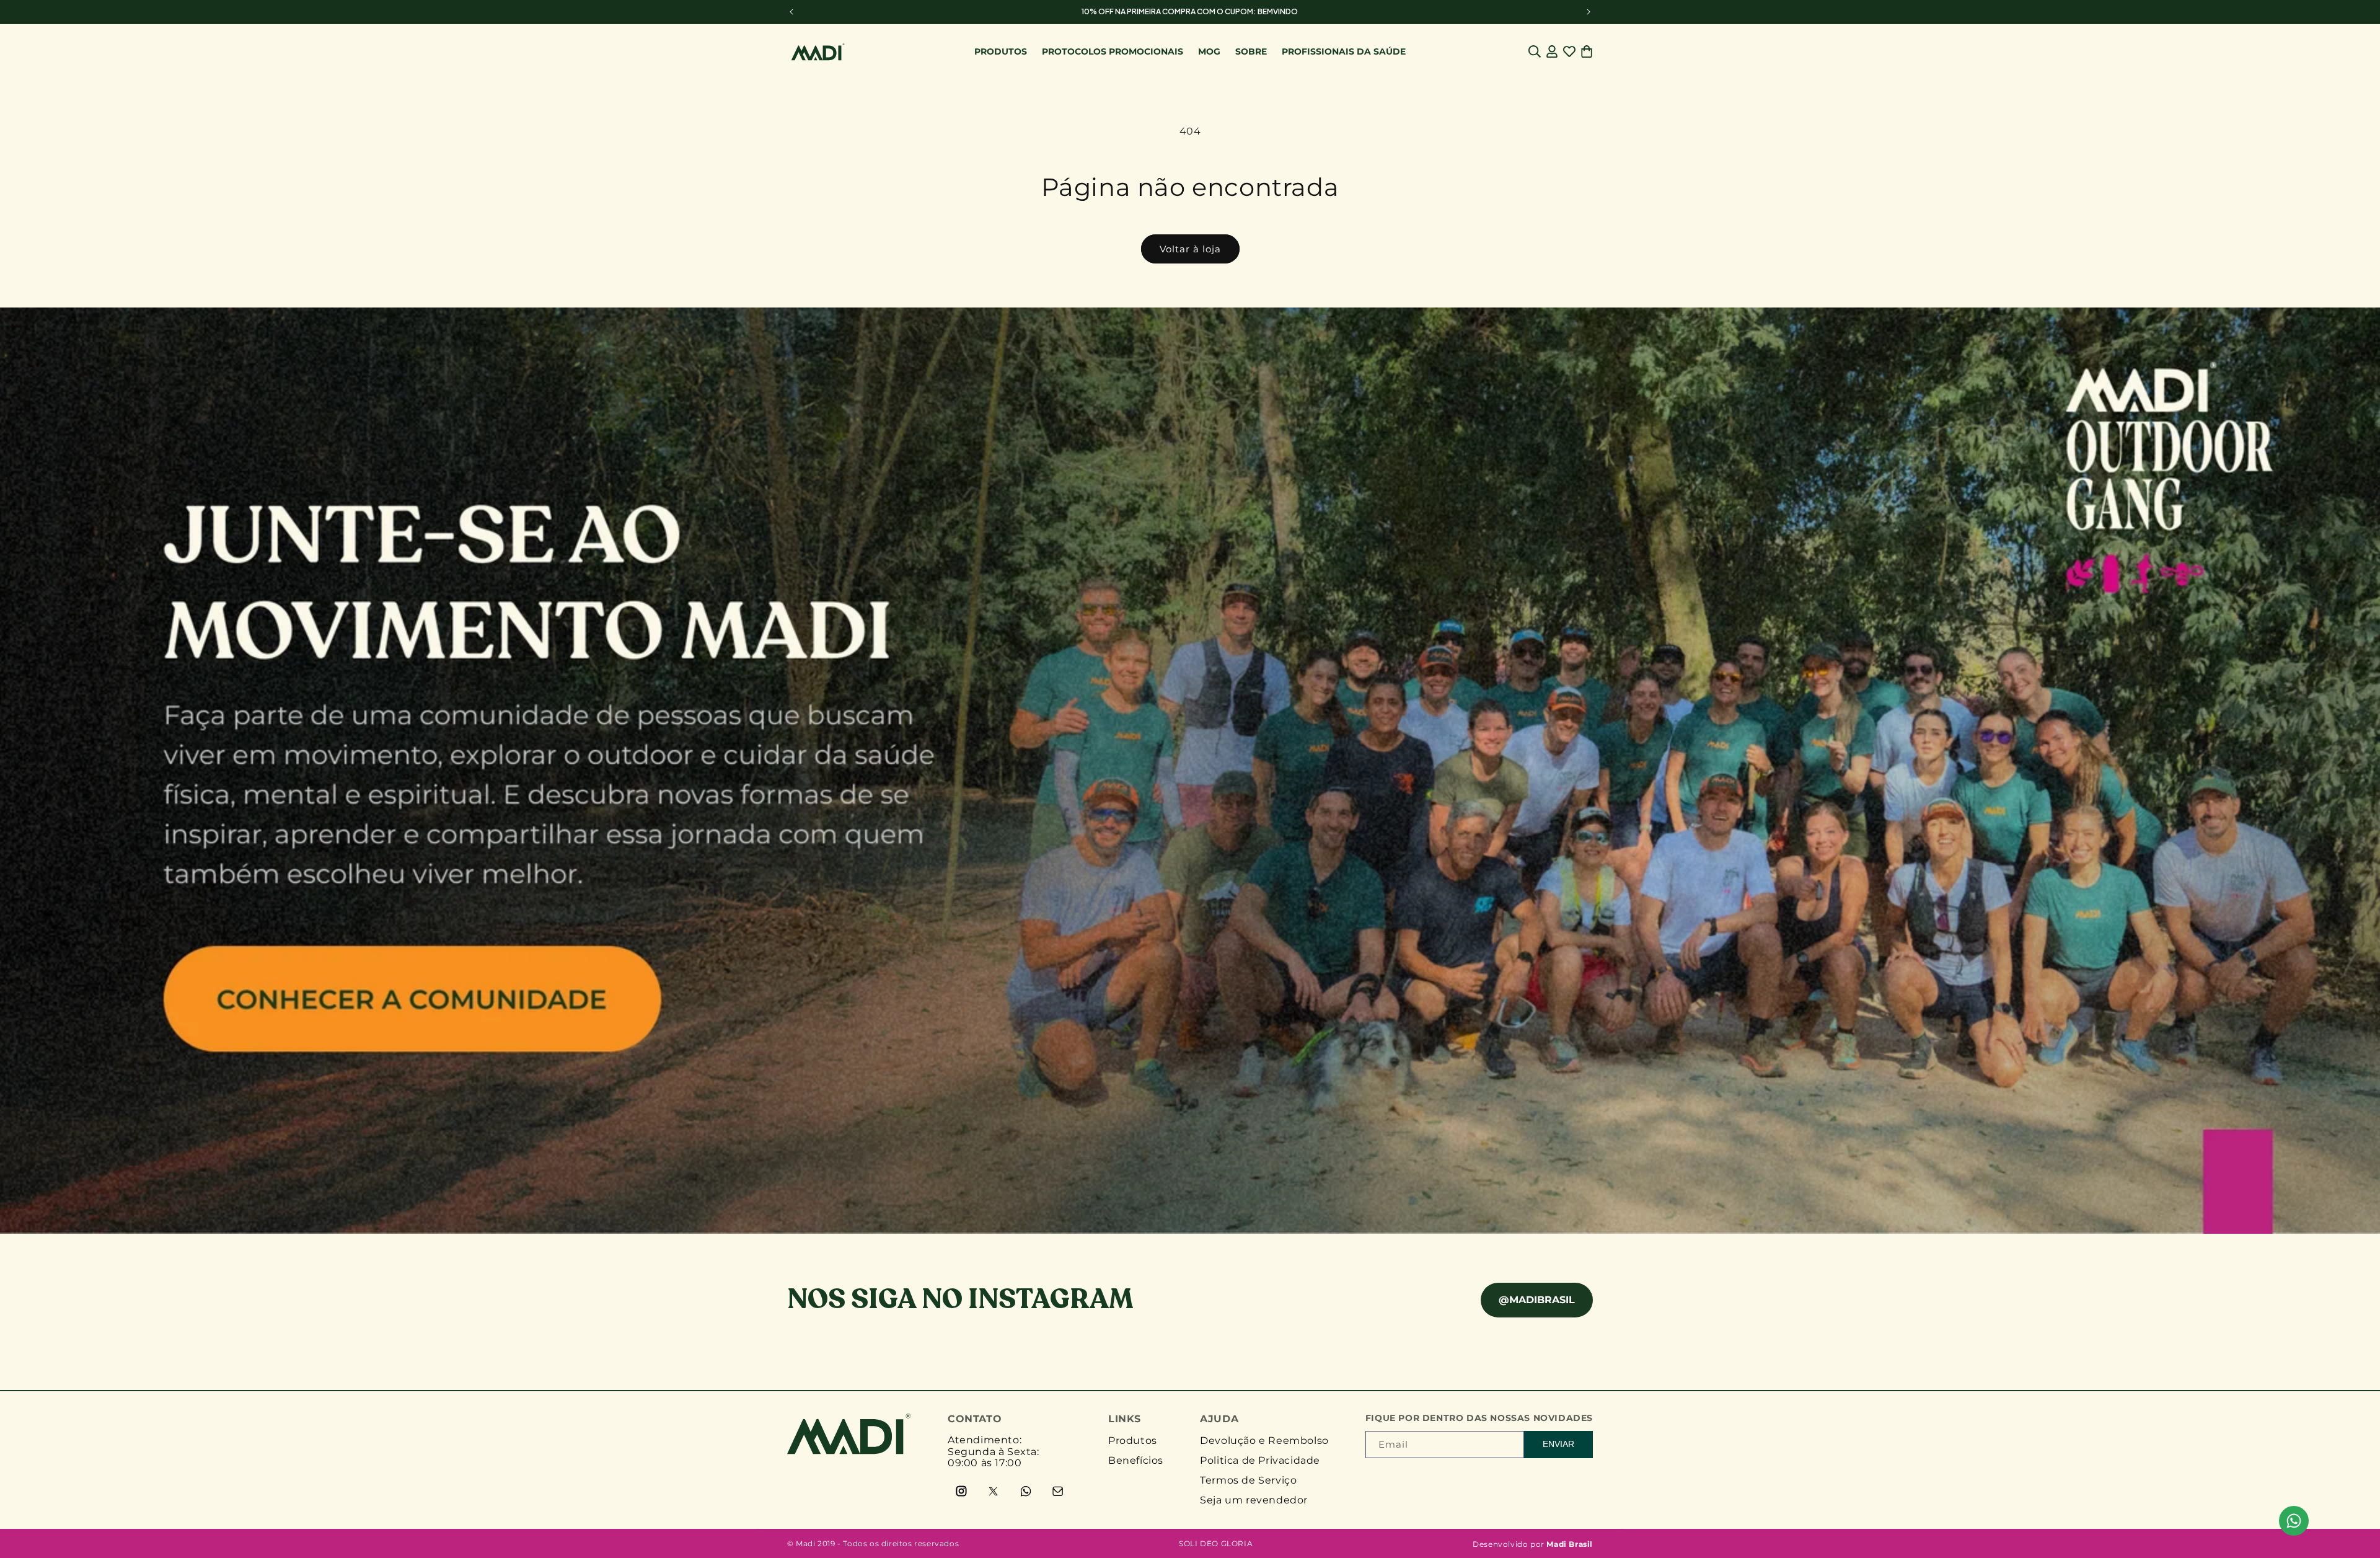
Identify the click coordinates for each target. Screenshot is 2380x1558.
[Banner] (1190, 771)
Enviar (1558, 1444)
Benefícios (1136, 1460)
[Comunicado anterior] (791, 12)
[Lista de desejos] (1569, 51)
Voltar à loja (1190, 249)
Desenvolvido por (1533, 1544)
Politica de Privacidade (1260, 1460)
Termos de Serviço (1248, 1480)
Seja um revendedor (1254, 1500)
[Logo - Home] (849, 1451)
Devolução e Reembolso (1264, 1441)
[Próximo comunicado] (1589, 12)
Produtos (1133, 1441)
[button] (1535, 51)
